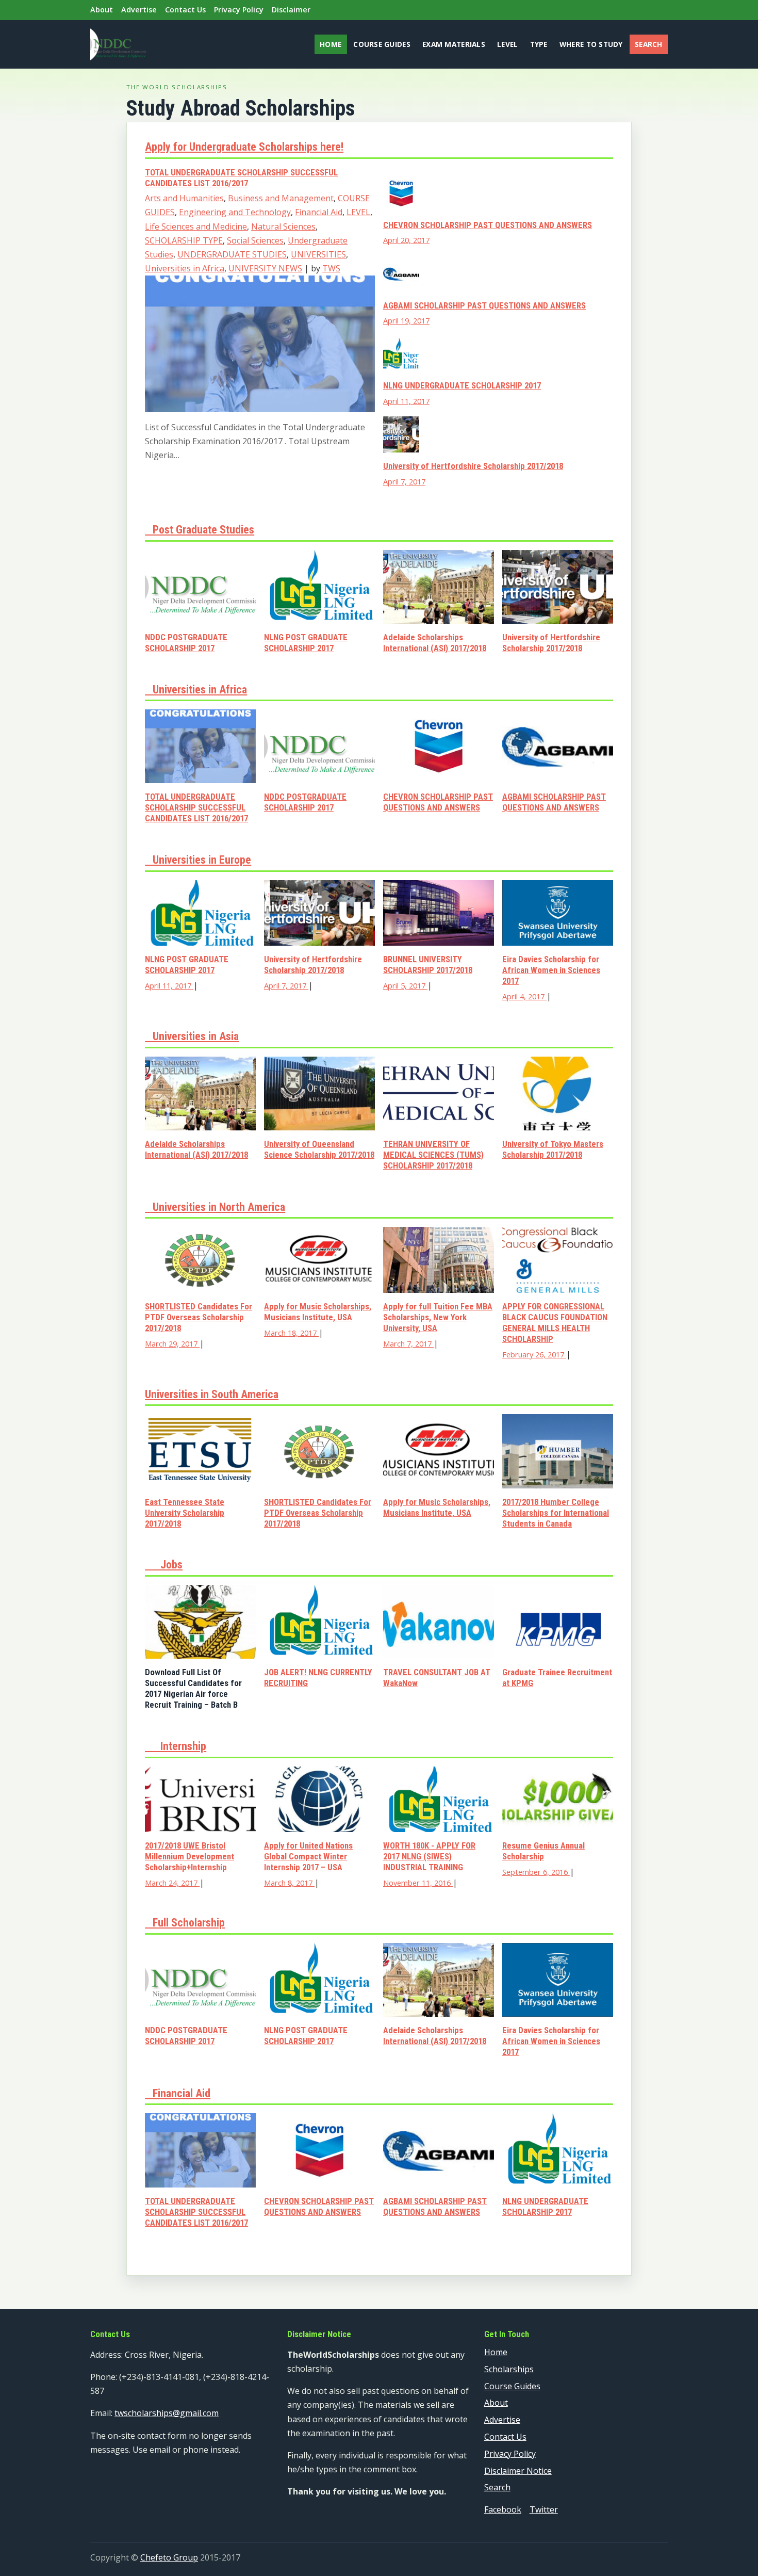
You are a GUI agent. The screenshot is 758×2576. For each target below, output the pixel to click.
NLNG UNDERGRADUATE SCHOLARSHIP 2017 (462, 385)
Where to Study (591, 44)
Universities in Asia (192, 1036)
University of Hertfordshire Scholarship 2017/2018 (473, 466)
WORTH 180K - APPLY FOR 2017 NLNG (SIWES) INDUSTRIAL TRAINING (429, 1856)
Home (331, 44)
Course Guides (382, 44)
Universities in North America (215, 1207)
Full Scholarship (185, 1923)
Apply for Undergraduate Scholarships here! (244, 147)
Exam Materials (454, 44)
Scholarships (509, 2369)
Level (507, 44)
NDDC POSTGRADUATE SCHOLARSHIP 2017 (186, 643)
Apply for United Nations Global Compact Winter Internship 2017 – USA (308, 1856)
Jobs (164, 1565)
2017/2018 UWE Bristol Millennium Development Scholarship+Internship (190, 1856)
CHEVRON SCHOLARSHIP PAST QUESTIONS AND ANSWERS (488, 225)
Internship (176, 1746)
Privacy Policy (239, 10)
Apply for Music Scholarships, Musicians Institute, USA (318, 1312)
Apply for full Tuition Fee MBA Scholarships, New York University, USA (438, 1317)
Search (649, 44)
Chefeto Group (169, 2557)
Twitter (544, 2509)
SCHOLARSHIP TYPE (184, 240)
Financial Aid (319, 212)
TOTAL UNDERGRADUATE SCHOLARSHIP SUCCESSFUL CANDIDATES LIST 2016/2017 (241, 178)
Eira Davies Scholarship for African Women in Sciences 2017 (551, 970)
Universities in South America (212, 1394)
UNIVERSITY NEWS (265, 268)
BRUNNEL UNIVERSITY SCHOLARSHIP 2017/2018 (428, 965)
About (102, 10)
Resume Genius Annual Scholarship (543, 1851)
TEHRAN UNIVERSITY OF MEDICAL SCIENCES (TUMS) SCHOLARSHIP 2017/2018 (433, 1155)
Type (539, 44)
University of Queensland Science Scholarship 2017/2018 (319, 1149)
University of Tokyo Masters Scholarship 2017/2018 (553, 1149)
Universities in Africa (185, 268)
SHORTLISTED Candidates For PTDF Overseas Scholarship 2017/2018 (199, 1317)
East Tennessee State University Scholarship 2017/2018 (185, 1513)
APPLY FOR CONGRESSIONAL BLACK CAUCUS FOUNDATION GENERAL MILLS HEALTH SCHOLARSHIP (555, 1323)
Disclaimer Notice (518, 2471)
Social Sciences (255, 240)
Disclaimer (291, 10)
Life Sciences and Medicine (196, 226)
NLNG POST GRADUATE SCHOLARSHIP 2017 (306, 643)
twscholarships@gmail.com (167, 2413)
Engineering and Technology (235, 212)
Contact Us (185, 10)
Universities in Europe (198, 860)
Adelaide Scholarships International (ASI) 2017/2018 (435, 643)
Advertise (139, 10)
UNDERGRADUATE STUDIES (232, 254)
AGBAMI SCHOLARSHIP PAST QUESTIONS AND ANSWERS (484, 305)
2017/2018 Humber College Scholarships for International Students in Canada (556, 1513)
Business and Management (281, 198)
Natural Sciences (283, 226)
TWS (331, 268)
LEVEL (358, 212)
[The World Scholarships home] (118, 44)
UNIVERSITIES (318, 254)
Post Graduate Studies (200, 530)
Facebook (503, 2509)
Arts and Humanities (184, 198)
